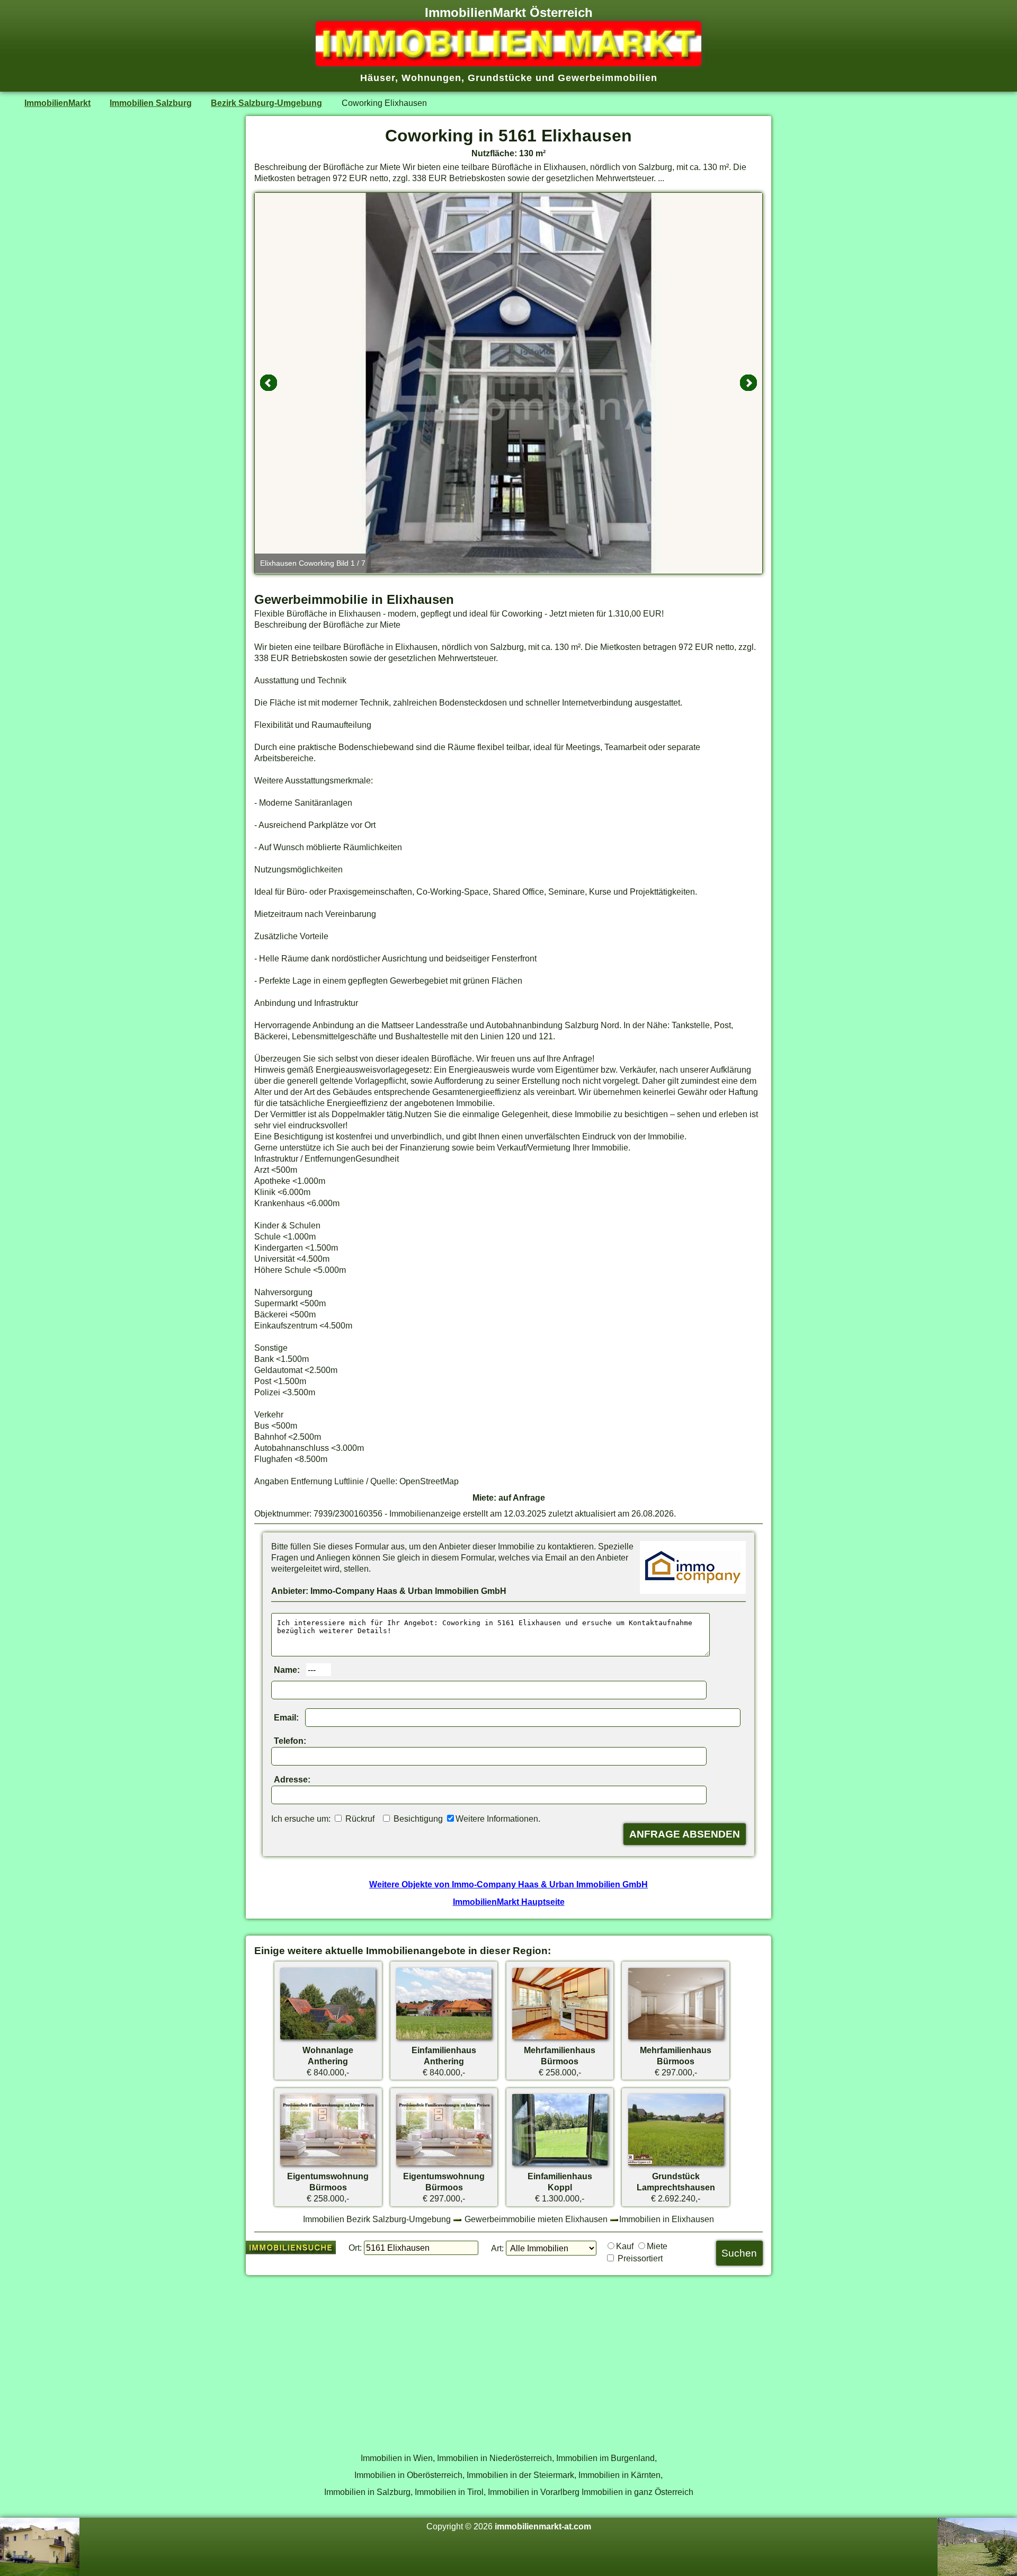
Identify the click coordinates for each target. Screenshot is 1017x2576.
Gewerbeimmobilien (608, 78)
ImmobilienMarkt (57, 103)
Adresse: (292, 1779)
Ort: (355, 2248)
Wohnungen (431, 78)
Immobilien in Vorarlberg (534, 2492)
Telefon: (290, 1741)
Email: (286, 1717)
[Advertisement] (508, 2358)
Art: (497, 2248)
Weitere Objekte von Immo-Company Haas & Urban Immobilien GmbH (508, 1884)
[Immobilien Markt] (508, 63)
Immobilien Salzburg (151, 103)
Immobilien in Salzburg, (368, 2492)
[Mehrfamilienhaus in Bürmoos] (560, 2039)
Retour (269, 383)
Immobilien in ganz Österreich (637, 2492)
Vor (748, 383)
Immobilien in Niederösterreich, (496, 2458)
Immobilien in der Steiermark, (521, 2475)
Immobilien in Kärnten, (621, 2475)
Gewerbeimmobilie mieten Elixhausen (536, 2219)
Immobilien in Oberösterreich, (409, 2475)
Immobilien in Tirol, (450, 2492)
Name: (287, 1670)
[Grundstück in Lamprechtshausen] (676, 2165)
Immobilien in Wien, (398, 2458)
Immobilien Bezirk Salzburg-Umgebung (377, 2219)
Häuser (378, 78)
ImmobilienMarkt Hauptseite (509, 1902)
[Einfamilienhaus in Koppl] (560, 2165)
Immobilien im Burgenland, (606, 2458)
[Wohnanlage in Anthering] (328, 2039)
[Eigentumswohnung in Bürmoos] (328, 2165)
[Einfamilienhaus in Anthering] (444, 2039)
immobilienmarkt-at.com (543, 2526)
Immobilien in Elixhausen (667, 2219)
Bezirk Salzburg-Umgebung (266, 103)
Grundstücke (500, 78)
